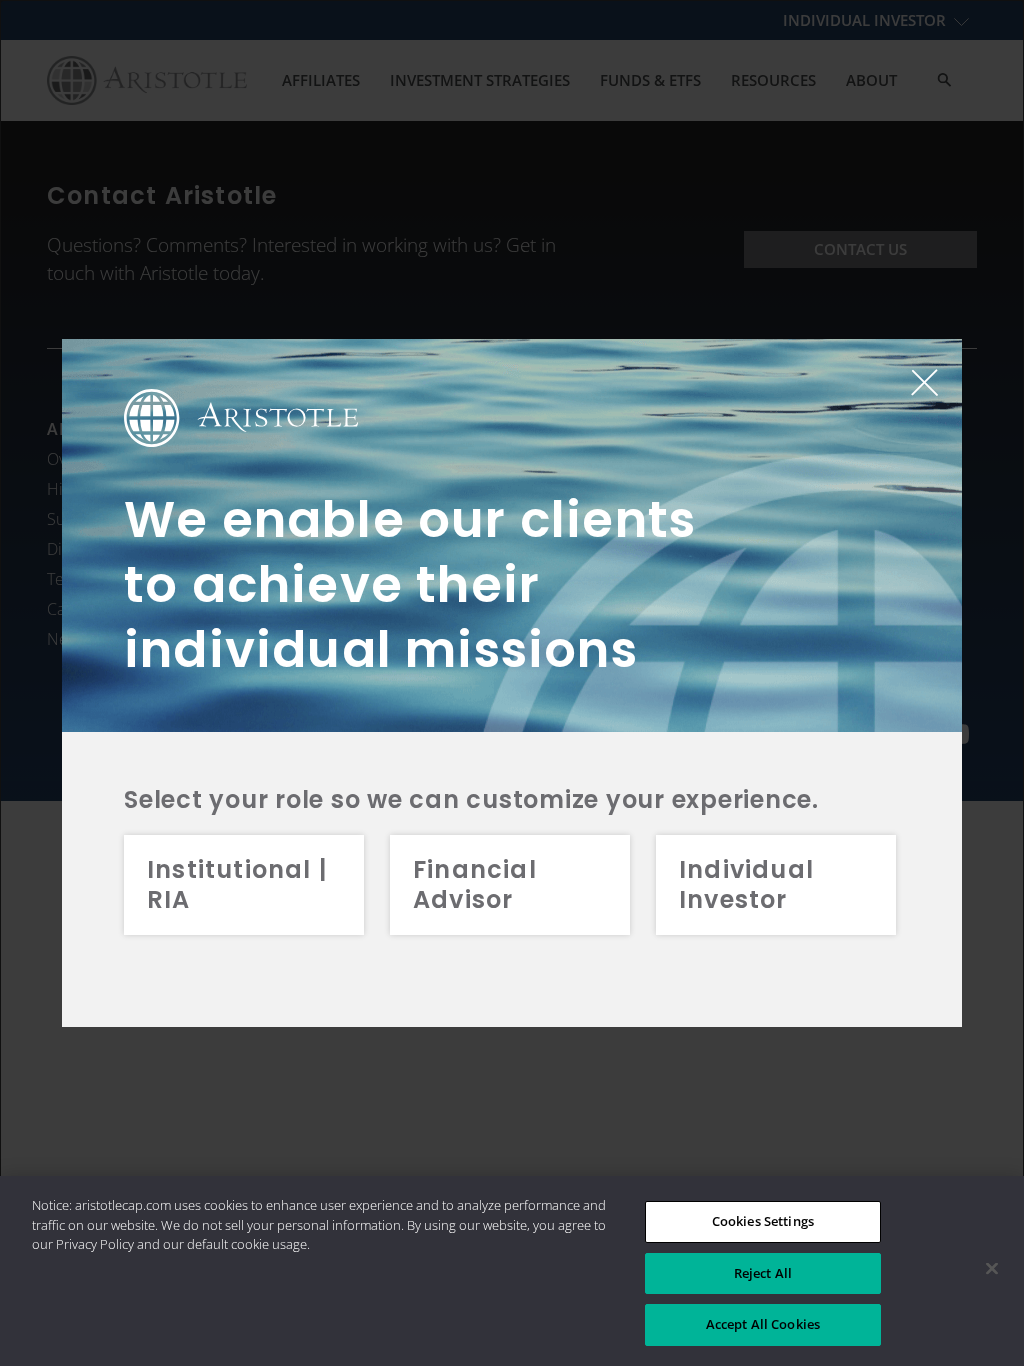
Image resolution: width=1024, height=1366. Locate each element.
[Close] (992, 1269)
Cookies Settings (763, 1221)
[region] (512, 1271)
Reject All (763, 1273)
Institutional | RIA (237, 884)
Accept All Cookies (763, 1324)
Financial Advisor (475, 884)
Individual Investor (746, 884)
